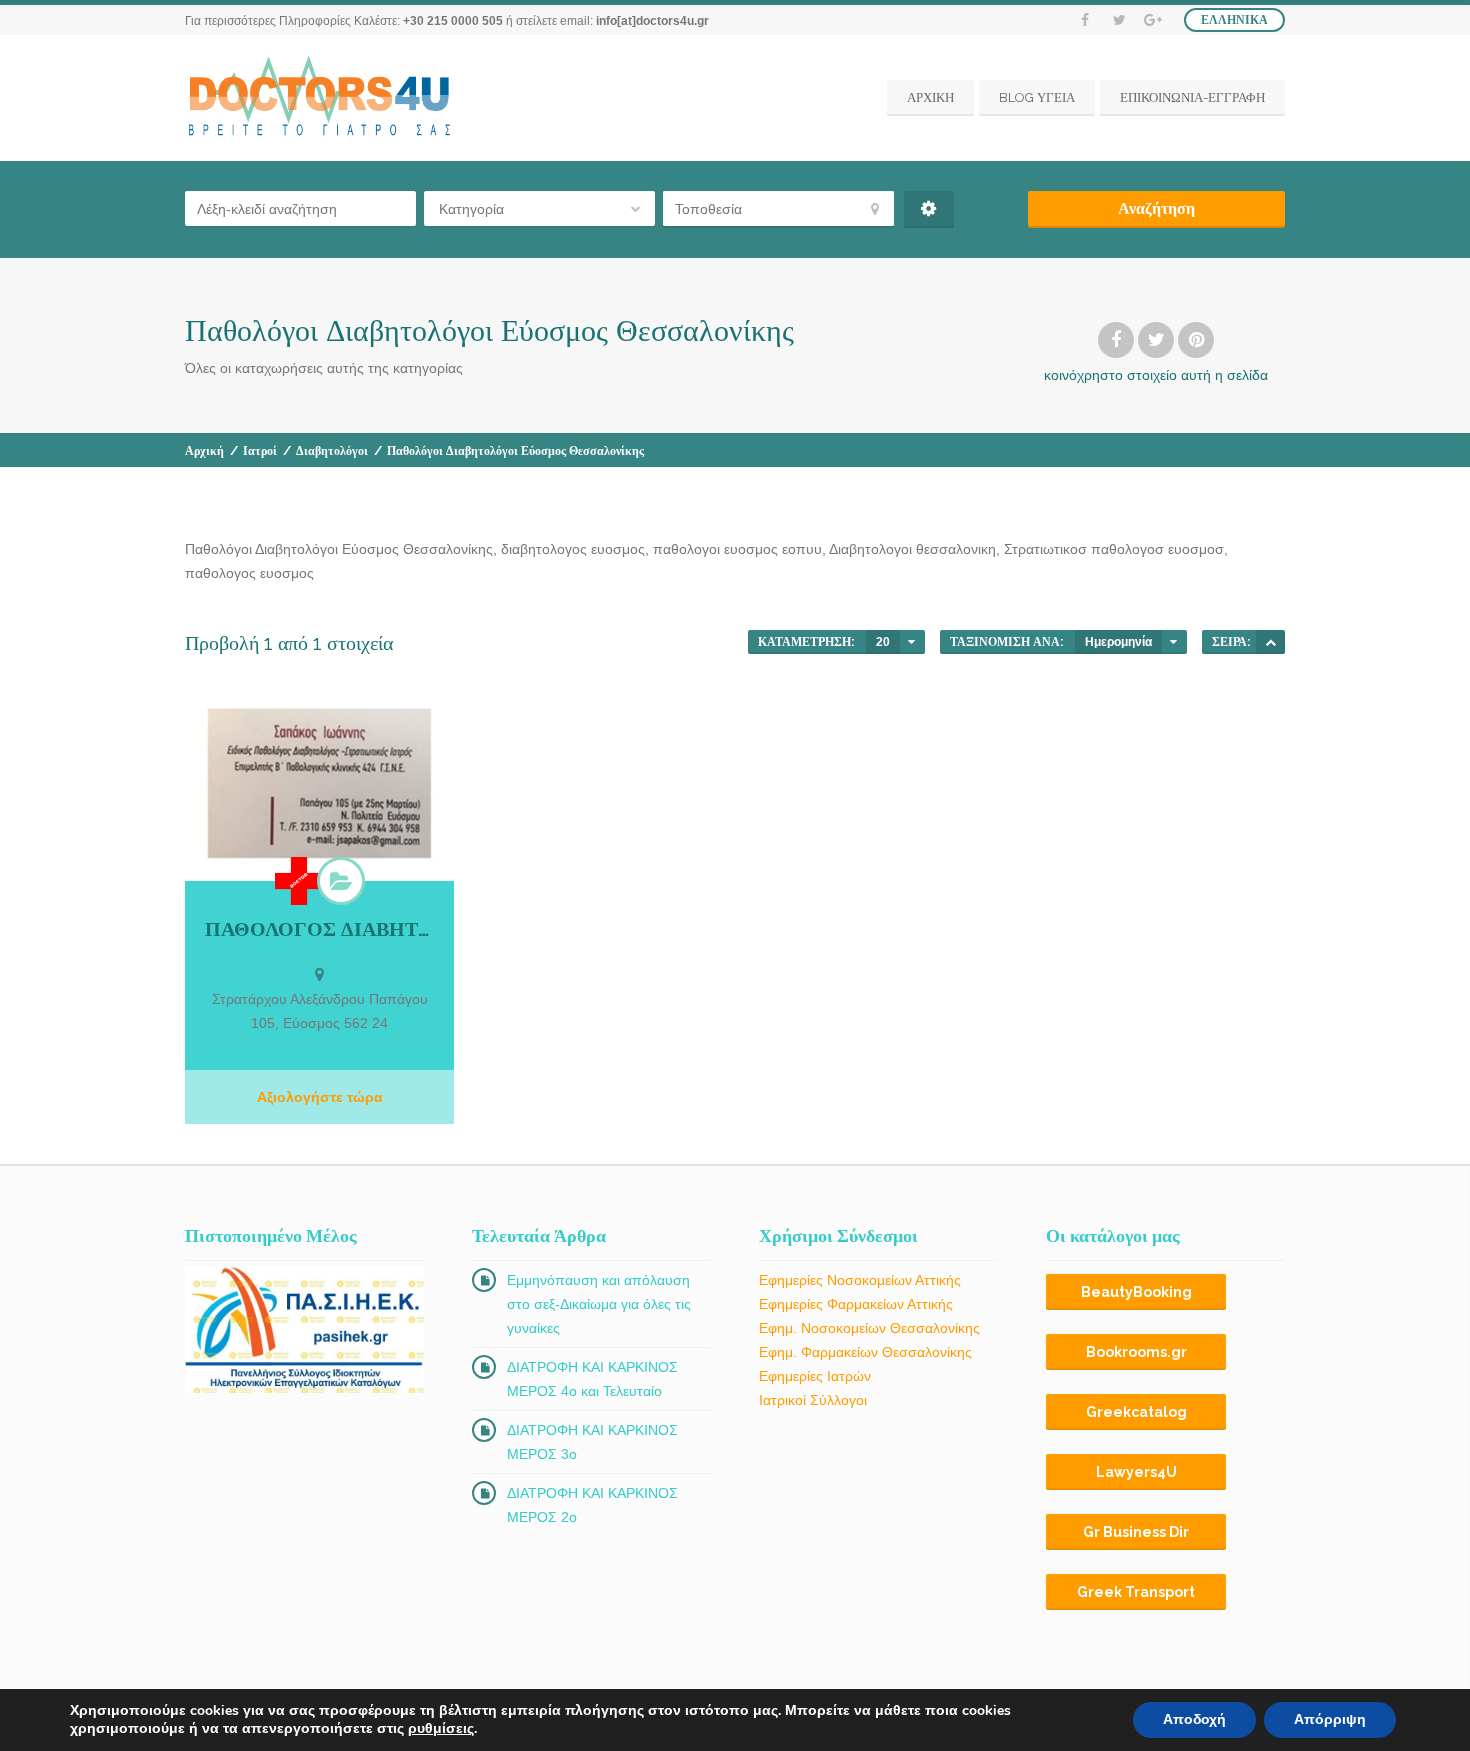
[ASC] (1270, 642)
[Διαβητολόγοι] (341, 881)
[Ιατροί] (299, 881)
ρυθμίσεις (441, 1729)
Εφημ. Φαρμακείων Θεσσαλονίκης (865, 1352)
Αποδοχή (1194, 1719)
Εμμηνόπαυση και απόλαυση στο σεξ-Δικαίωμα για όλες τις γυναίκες (599, 1304)
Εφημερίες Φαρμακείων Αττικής (856, 1304)
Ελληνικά (1234, 20)
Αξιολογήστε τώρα (320, 1097)
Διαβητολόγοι (332, 451)
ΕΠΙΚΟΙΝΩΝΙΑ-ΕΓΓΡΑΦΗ (1192, 97)
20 (883, 642)
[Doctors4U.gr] (322, 98)
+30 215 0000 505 (453, 21)
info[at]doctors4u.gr (652, 21)
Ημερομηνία (1118, 642)
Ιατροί (260, 451)
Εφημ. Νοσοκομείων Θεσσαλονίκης (869, 1328)
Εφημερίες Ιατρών (815, 1376)
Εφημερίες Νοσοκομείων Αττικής (860, 1280)
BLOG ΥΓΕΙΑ (1037, 97)
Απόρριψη (1330, 1719)
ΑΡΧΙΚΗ (930, 97)
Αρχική (204, 451)
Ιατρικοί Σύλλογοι (813, 1400)
